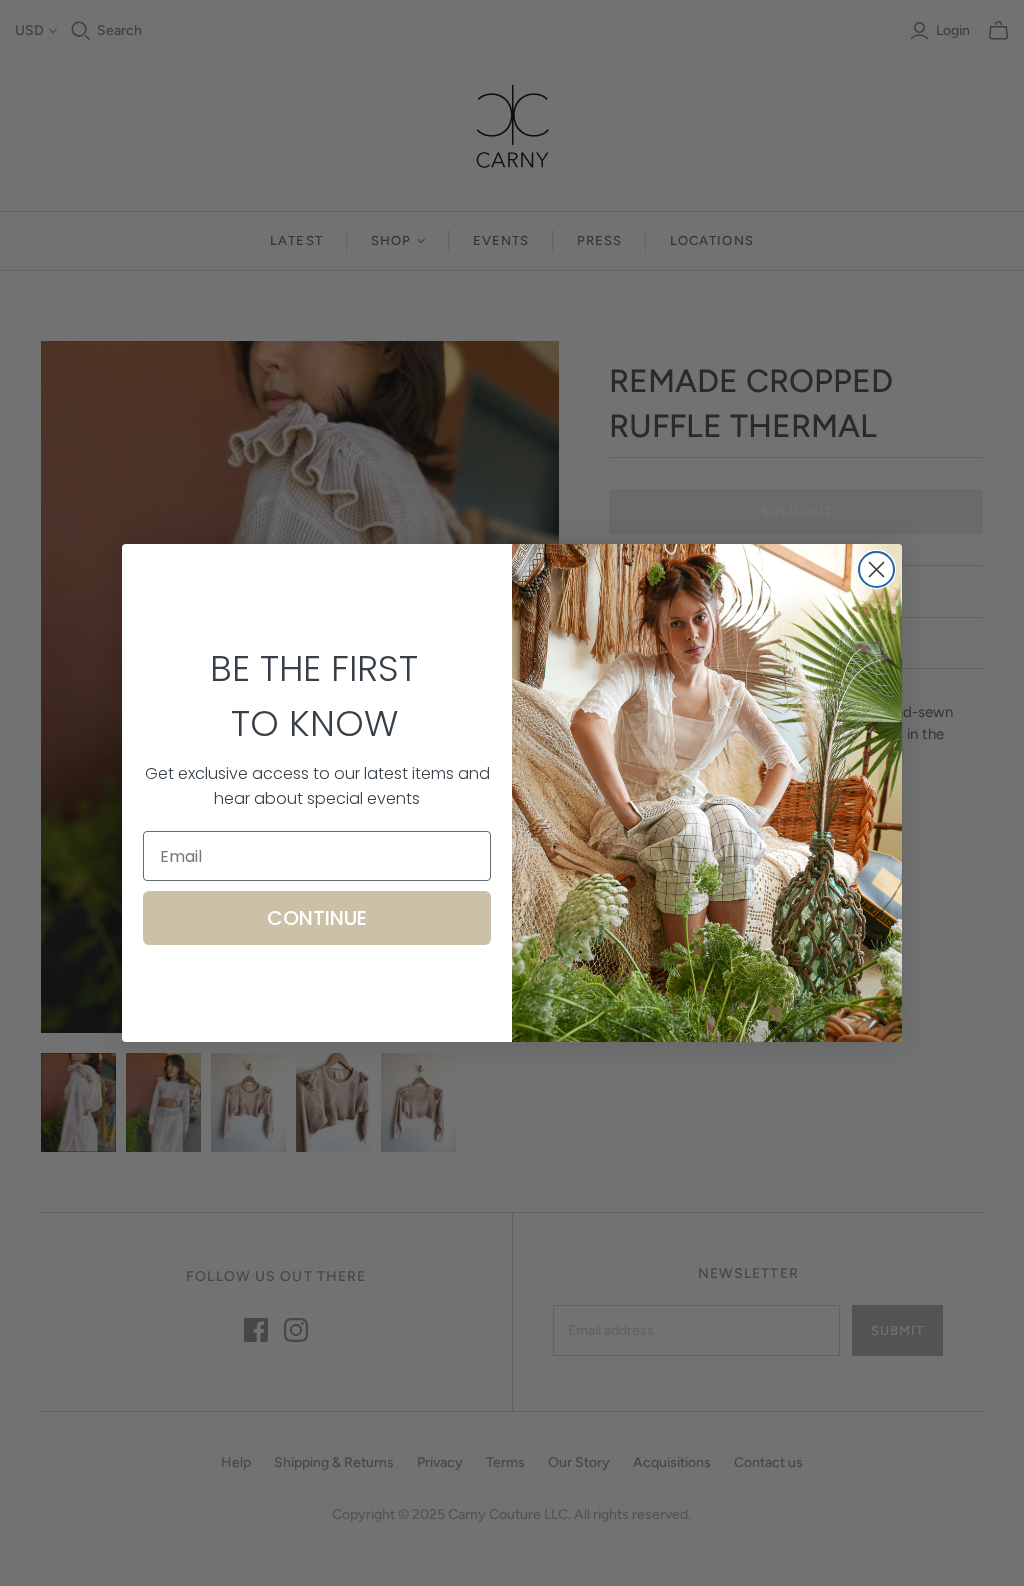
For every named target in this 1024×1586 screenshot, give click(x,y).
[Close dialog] (876, 569)
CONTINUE (317, 918)
